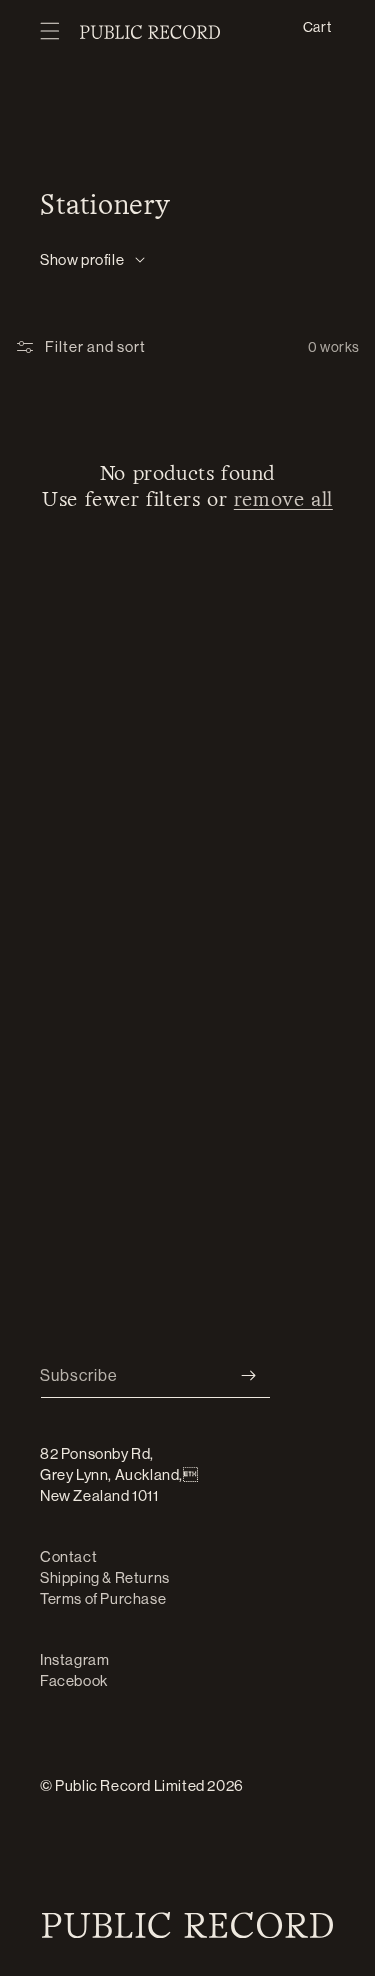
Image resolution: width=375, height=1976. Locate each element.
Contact (68, 1556)
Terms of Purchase (103, 1598)
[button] (50, 32)
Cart (317, 26)
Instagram (74, 1659)
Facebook (74, 1680)
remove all (283, 500)
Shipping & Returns (105, 1577)
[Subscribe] (248, 1375)
